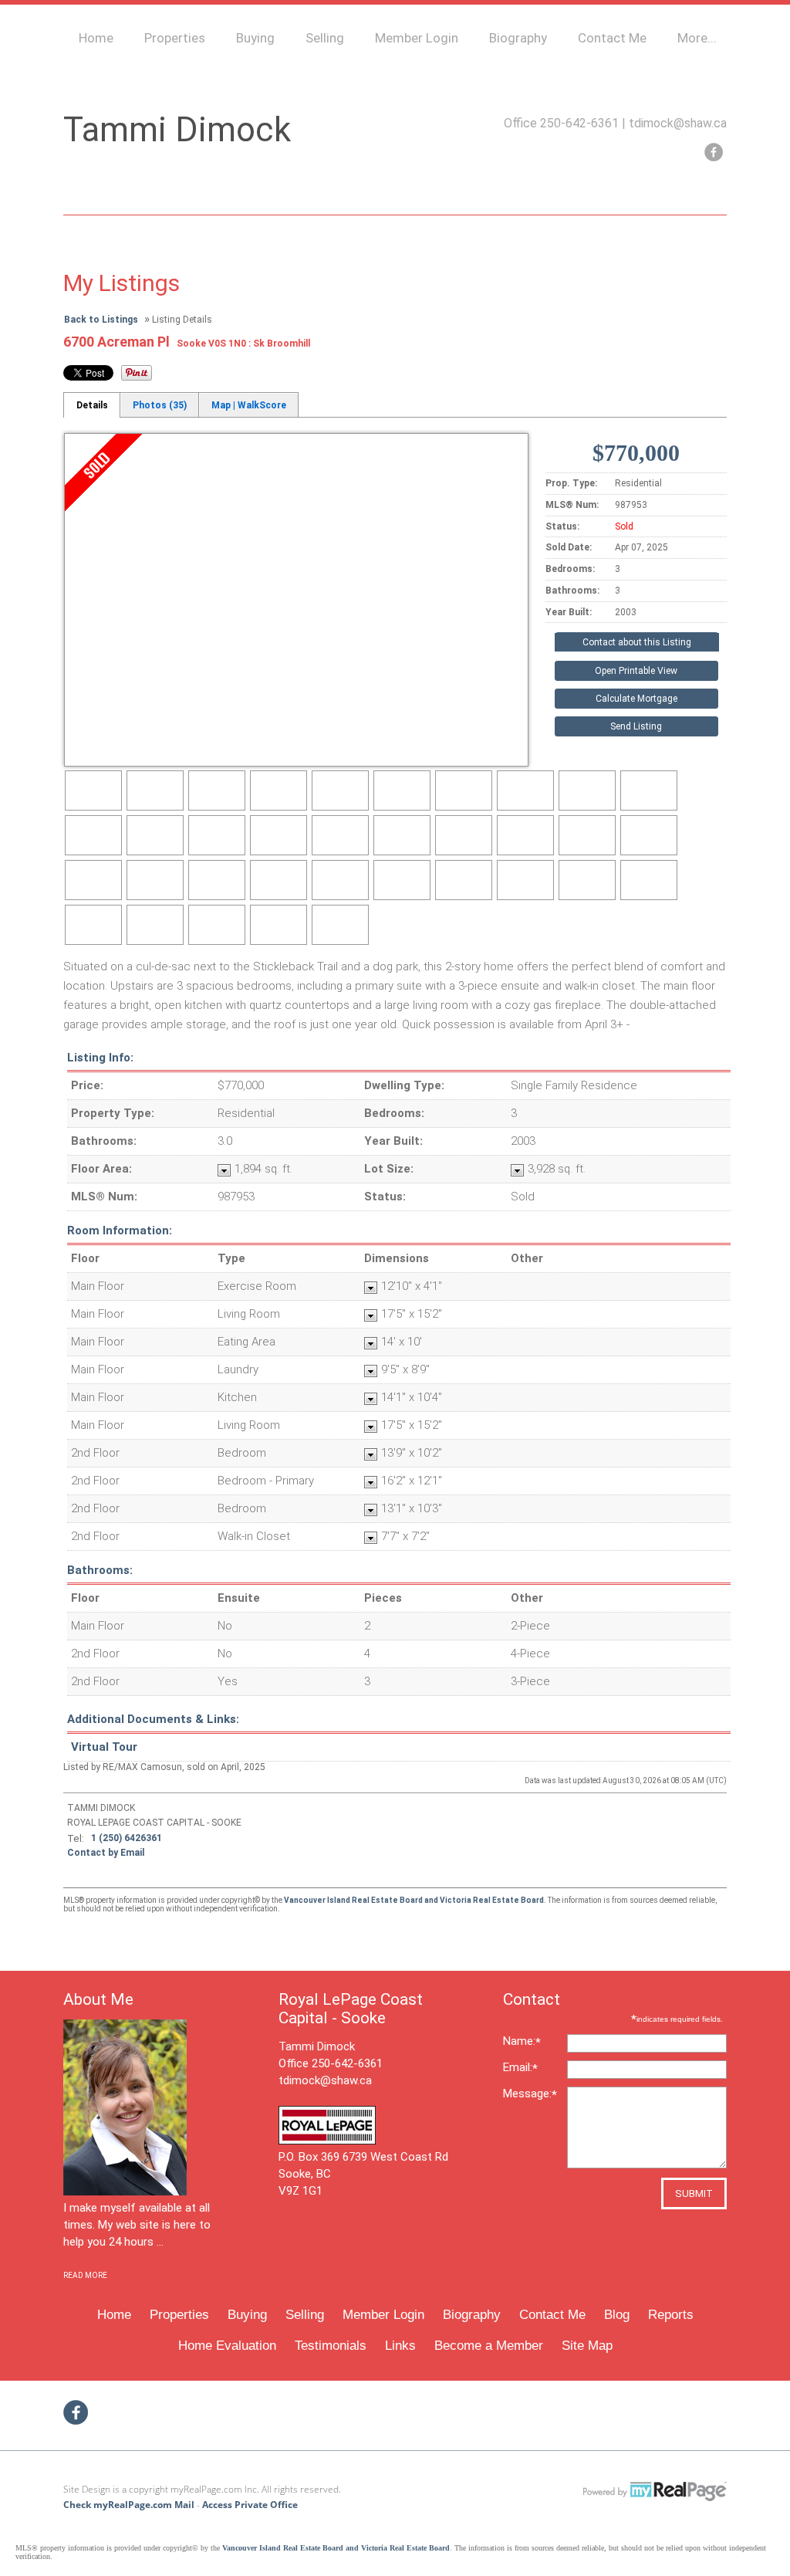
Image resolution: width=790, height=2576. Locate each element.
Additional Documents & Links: (153, 1719)
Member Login (417, 38)
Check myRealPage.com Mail (129, 2505)
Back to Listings (101, 320)
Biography (518, 38)
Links (400, 2346)
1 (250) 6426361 (127, 1838)
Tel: (76, 1838)
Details (92, 405)
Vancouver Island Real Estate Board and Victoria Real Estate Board (414, 1900)
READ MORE (85, 2275)
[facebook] (714, 152)
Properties (175, 38)
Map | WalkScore (249, 405)
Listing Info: (100, 1058)
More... (697, 38)
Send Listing (636, 726)
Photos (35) (160, 405)
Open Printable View (636, 671)
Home (96, 38)
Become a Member (489, 2346)
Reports (671, 2315)
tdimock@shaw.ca (678, 123)
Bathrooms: (100, 1570)
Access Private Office (250, 2505)
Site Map (587, 2346)
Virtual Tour (104, 1747)
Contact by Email (106, 1853)
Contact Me (612, 38)
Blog (617, 2315)
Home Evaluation (227, 2346)
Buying (255, 38)
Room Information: (120, 1230)
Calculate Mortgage (636, 699)
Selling (325, 38)
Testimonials (331, 2346)
